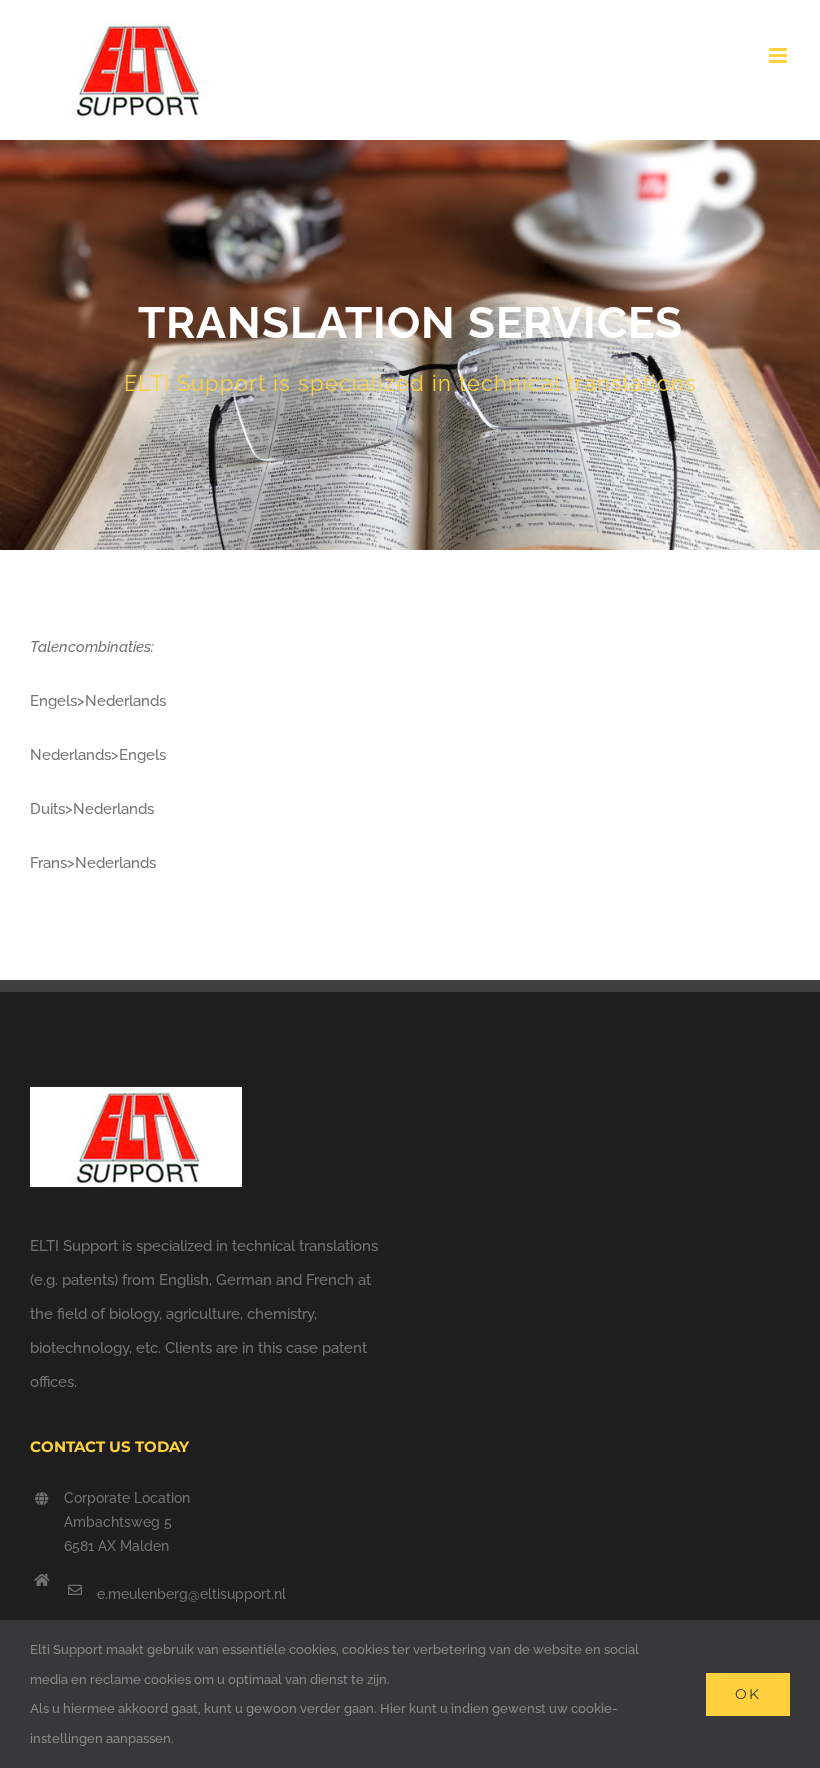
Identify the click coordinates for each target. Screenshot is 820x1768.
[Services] (410, 345)
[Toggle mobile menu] (779, 55)
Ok (748, 1694)
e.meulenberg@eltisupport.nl (191, 1594)
